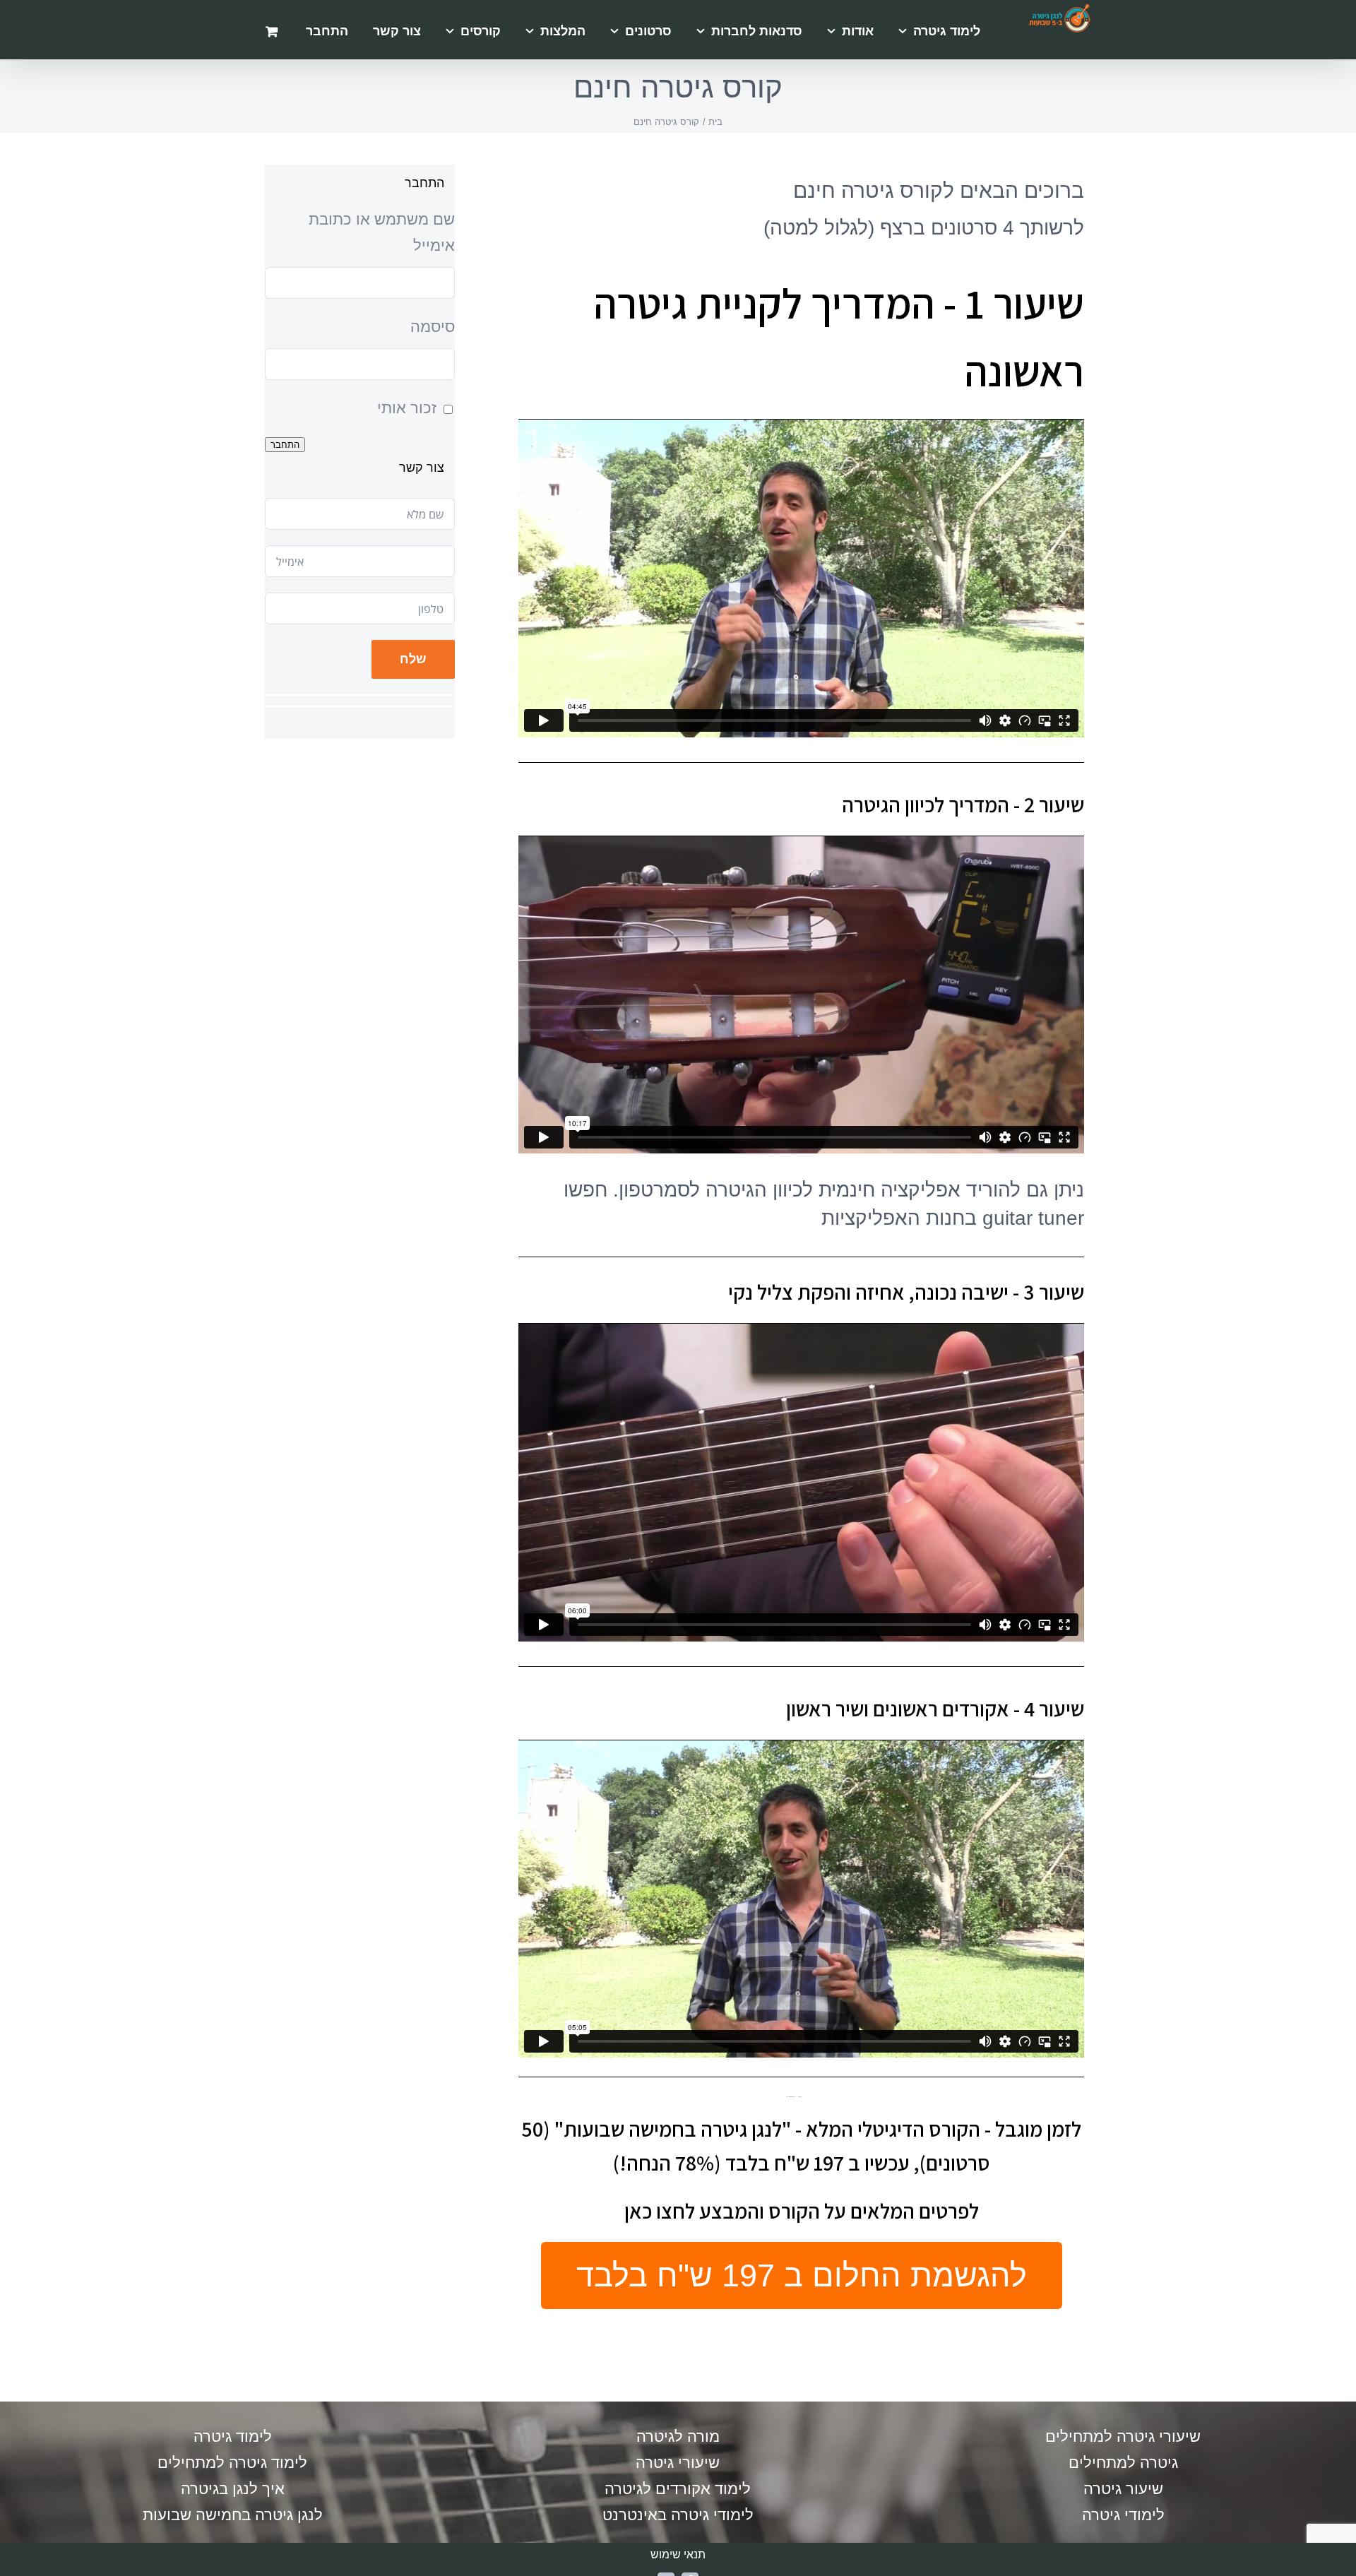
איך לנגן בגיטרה (233, 2489)
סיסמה (433, 327)
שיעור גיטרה (1123, 2489)
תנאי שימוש (678, 2554)
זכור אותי (407, 408)
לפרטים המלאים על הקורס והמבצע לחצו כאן (802, 2211)
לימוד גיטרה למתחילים (232, 2463)
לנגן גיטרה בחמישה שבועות (233, 2515)
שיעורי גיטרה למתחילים (1123, 2436)
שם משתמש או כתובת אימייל (382, 232)
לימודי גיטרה (1123, 2515)
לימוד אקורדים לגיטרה (678, 2489)
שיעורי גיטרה (678, 2463)
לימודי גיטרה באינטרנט (678, 2515)
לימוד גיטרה (233, 2436)
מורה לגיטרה (678, 2436)
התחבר (285, 445)
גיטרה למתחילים (1123, 2463)
